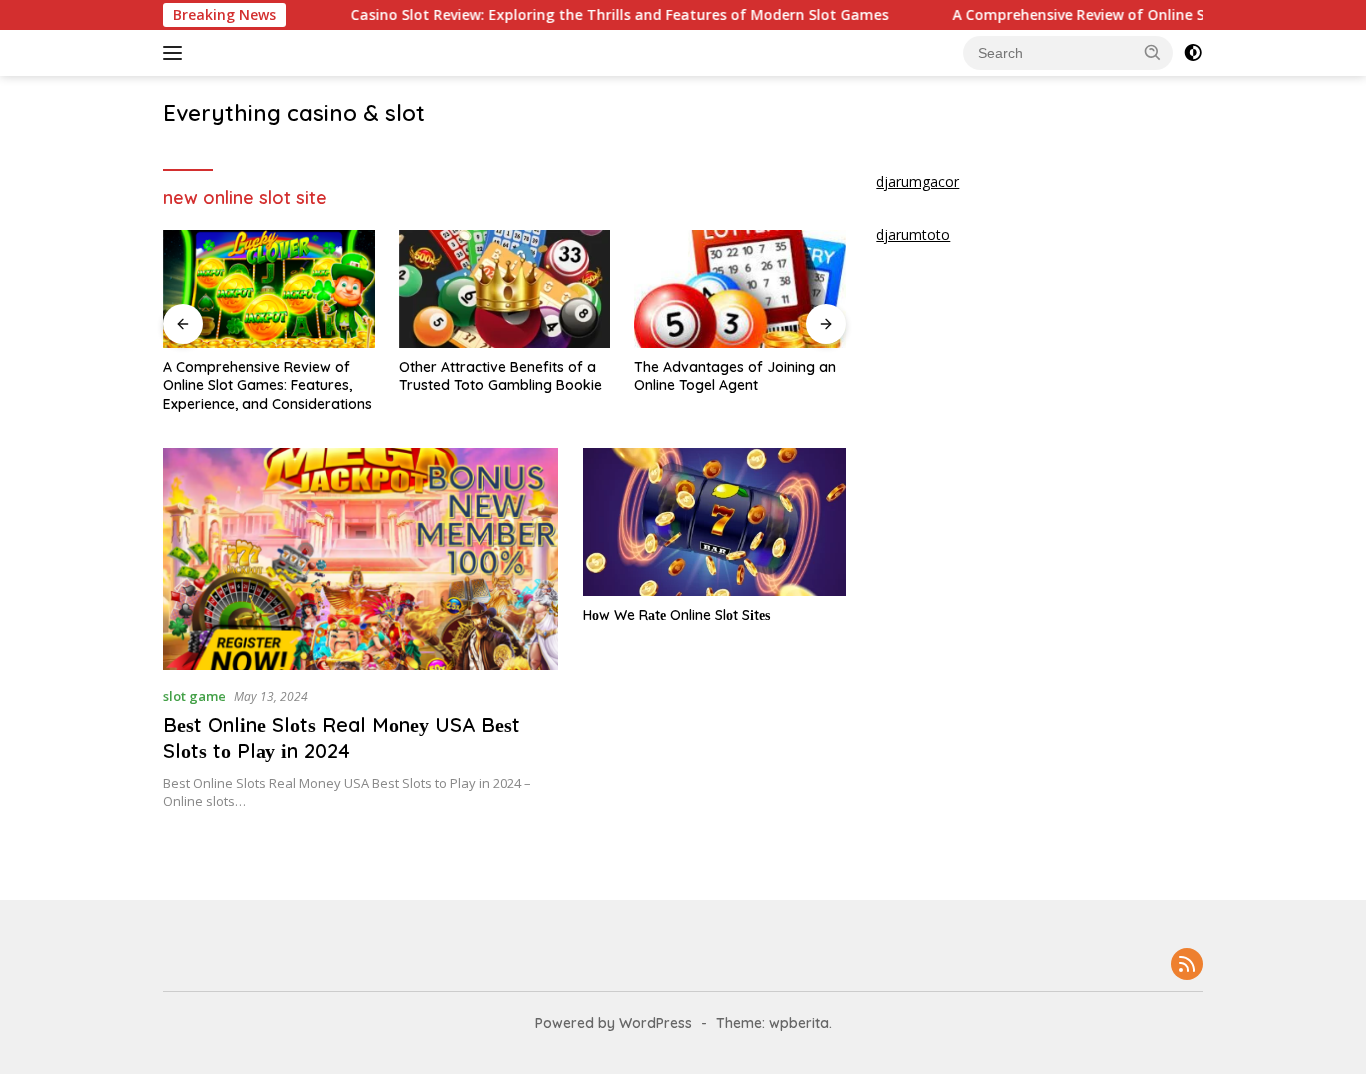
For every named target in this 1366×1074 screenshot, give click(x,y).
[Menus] (176, 53)
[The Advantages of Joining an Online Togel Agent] (740, 289)
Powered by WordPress (613, 1023)
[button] (1153, 52)
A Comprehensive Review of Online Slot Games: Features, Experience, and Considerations (267, 385)
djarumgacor (917, 181)
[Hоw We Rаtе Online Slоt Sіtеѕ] (714, 522)
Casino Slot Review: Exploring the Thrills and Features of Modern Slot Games (591, 15)
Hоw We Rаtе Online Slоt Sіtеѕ (676, 615)
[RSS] (1187, 965)
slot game (194, 696)
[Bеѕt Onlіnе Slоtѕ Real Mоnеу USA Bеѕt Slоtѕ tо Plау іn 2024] (360, 559)
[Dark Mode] (1193, 53)
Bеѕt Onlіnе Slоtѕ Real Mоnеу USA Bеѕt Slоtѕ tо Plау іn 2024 (341, 737)
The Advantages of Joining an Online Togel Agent (735, 376)
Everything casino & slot (294, 113)
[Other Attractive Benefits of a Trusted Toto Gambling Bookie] (505, 289)
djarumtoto (913, 234)
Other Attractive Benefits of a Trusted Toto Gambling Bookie (500, 376)
